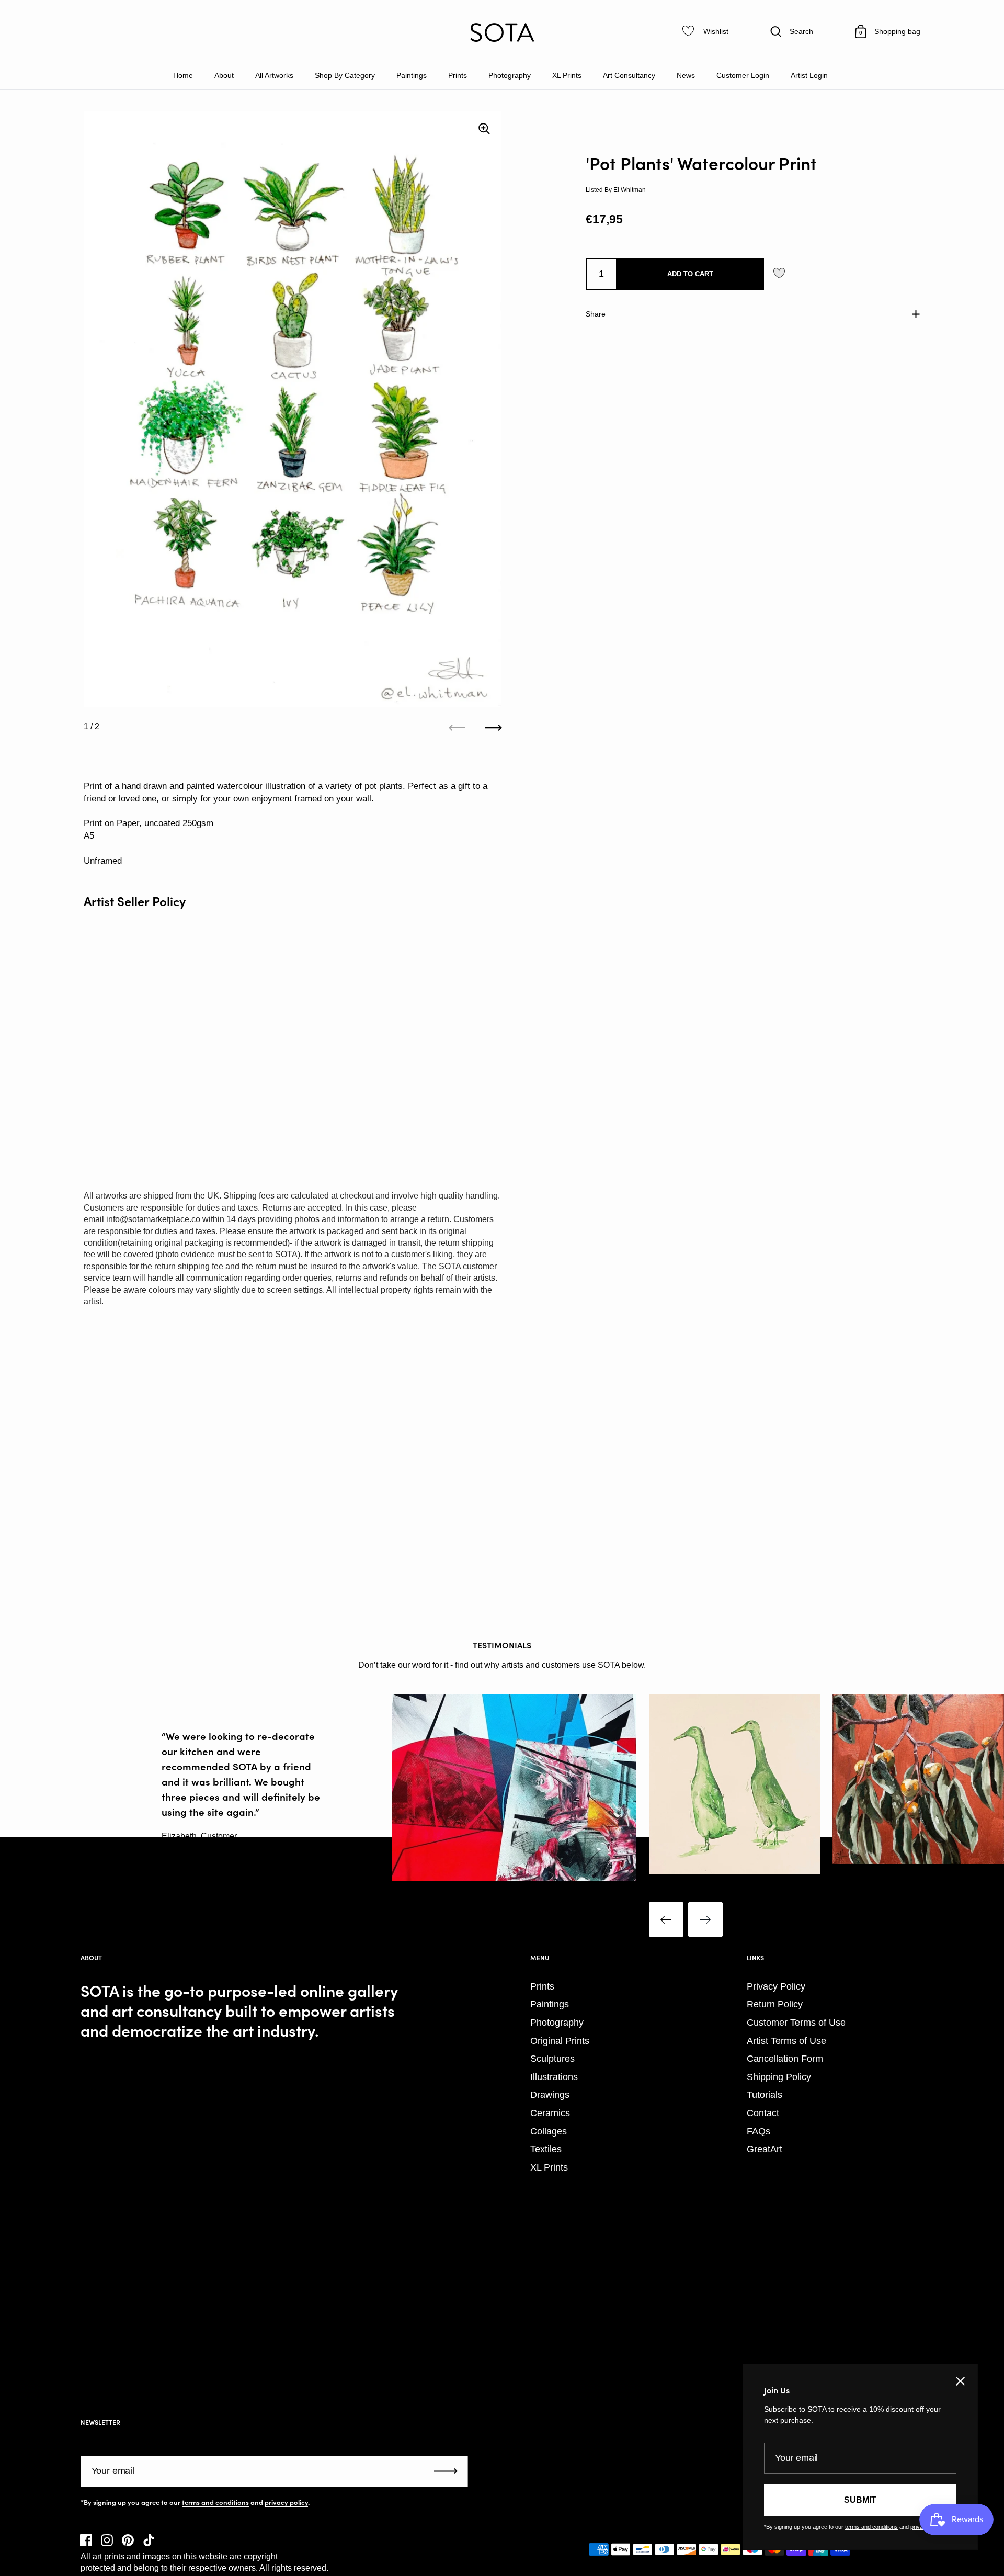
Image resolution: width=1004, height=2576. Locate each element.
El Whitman (630, 190)
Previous (666, 1919)
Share (596, 313)
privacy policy (286, 2502)
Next (705, 1919)
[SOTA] (502, 32)
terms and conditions (215, 2502)
